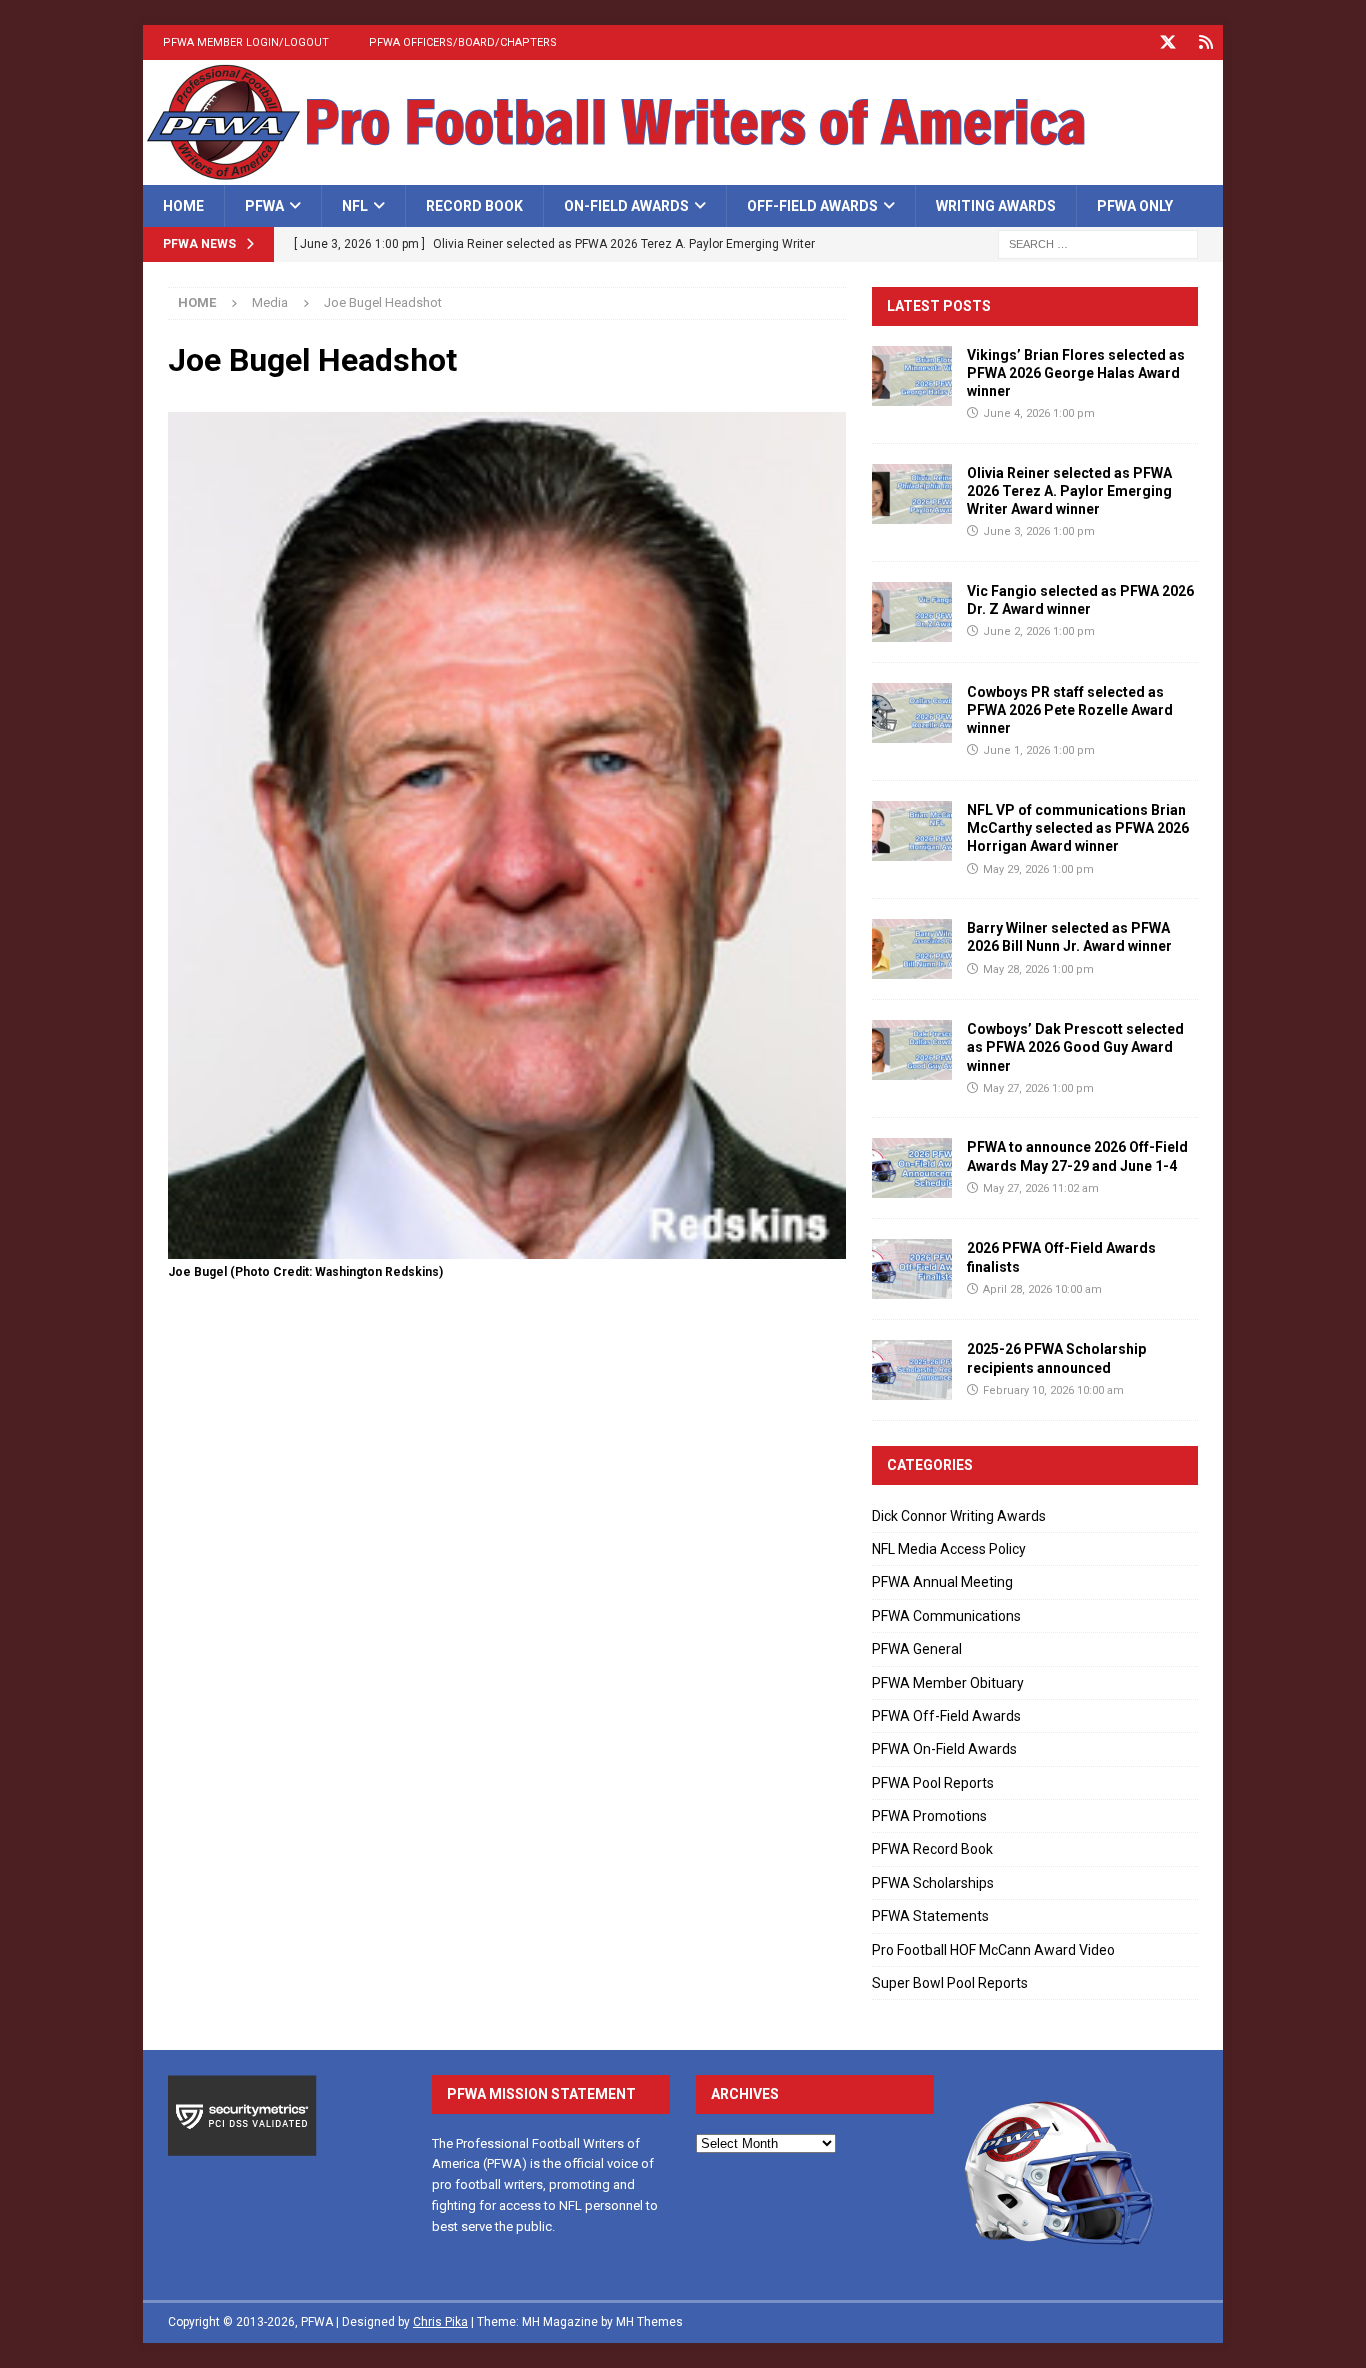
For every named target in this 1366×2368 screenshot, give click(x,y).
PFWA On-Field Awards (944, 1749)
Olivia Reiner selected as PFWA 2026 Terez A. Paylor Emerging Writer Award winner (1069, 491)
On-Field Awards (626, 206)
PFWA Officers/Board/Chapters (463, 42)
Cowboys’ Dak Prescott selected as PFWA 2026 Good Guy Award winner (1075, 1047)
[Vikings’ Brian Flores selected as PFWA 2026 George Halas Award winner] (912, 376)
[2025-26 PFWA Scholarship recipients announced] (912, 1370)
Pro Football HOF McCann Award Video (993, 1950)
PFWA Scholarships (933, 1883)
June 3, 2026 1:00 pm (1039, 531)
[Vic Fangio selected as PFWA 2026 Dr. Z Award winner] (912, 612)
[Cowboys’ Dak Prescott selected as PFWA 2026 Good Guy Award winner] (912, 1050)
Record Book (474, 206)
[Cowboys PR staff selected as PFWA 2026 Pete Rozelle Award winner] (912, 713)
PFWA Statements (930, 1916)
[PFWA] (683, 174)
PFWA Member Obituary (948, 1683)
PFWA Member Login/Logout (246, 42)
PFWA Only (1135, 206)
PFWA (264, 206)
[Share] (1205, 42)
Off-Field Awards (812, 206)
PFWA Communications (946, 1616)
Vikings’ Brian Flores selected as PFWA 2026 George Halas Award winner (1076, 373)
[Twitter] (1167, 42)
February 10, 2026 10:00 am (1053, 1390)
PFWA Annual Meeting (942, 1582)
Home (183, 206)
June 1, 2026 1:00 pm (1039, 750)
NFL (355, 206)
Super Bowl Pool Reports (950, 1983)
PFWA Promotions (929, 1816)
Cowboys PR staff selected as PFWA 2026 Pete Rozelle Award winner (1070, 710)
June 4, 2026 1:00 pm (1039, 413)
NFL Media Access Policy (949, 1549)
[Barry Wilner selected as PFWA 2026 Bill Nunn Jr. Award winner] (912, 949)
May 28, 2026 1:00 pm (1038, 969)
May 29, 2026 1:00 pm (1038, 869)
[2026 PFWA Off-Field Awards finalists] (912, 1269)
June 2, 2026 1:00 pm (1039, 631)
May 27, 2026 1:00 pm (1038, 1088)
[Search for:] (1098, 244)
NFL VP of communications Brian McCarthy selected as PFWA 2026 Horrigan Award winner (1078, 828)
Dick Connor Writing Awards (959, 1516)
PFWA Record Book (932, 1849)
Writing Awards (996, 206)
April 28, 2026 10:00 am (1042, 1289)
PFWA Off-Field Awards (946, 1716)
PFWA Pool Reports (933, 1783)
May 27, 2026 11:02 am (1041, 1188)
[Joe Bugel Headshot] (507, 1248)
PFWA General (917, 1649)
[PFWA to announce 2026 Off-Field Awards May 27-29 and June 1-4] (912, 1168)
